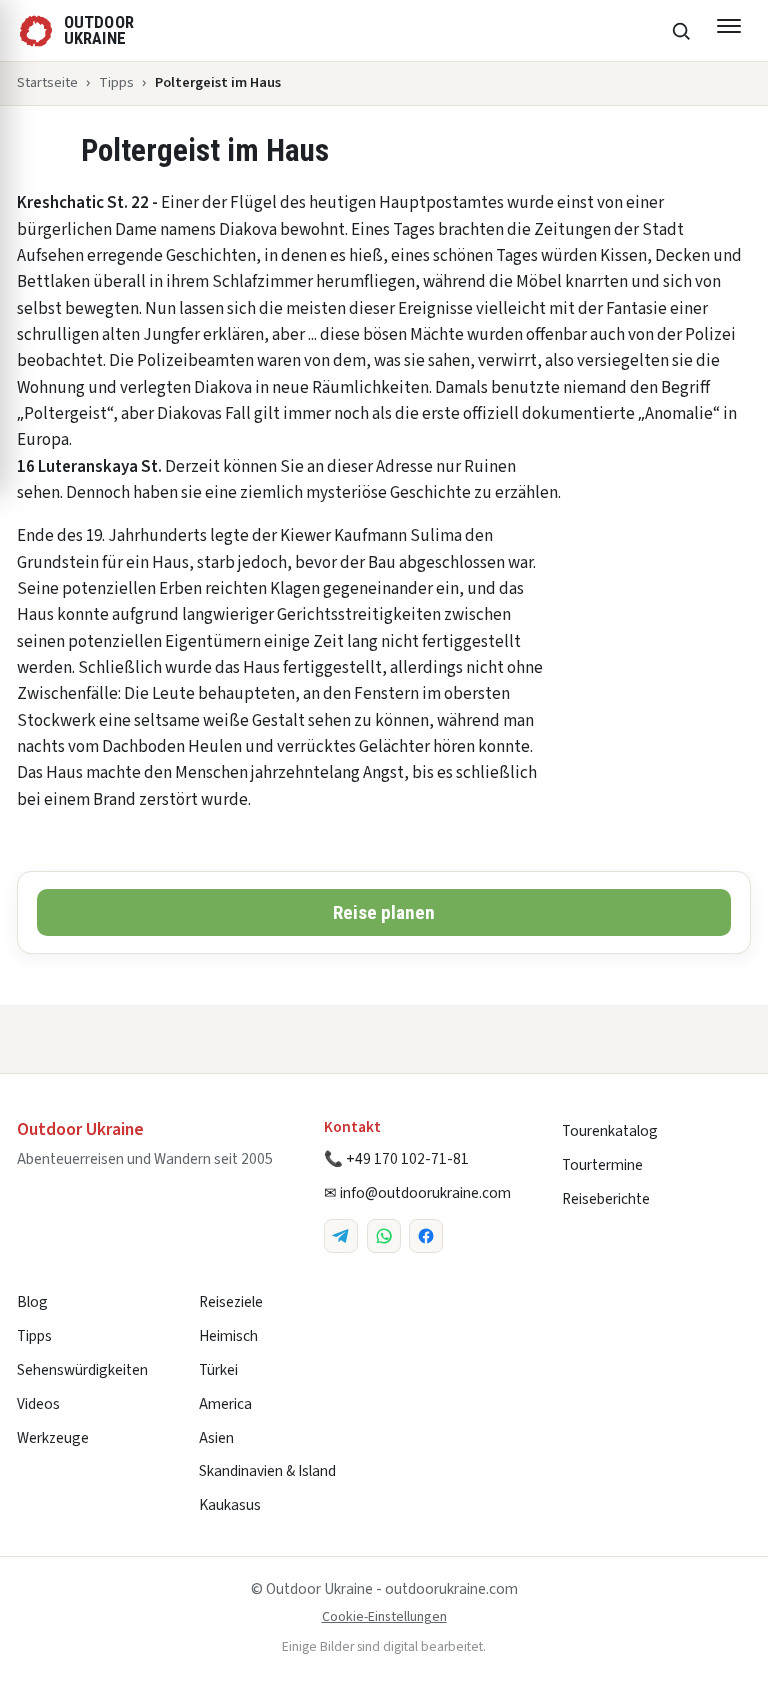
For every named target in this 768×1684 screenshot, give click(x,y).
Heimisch (228, 1336)
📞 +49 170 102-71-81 (396, 1159)
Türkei (218, 1370)
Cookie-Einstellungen (384, 1617)
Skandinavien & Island (267, 1471)
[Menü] (729, 31)
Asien (216, 1438)
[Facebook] (426, 1236)
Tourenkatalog (610, 1131)
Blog (32, 1302)
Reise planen (384, 912)
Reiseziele (231, 1302)
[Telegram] (341, 1236)
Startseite (47, 82)
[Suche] (681, 31)
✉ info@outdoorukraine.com (417, 1193)
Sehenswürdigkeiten (82, 1370)
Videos (38, 1404)
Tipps (116, 82)
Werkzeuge (53, 1438)
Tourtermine (602, 1165)
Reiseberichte (606, 1199)
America (225, 1404)
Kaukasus (230, 1505)
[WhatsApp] (384, 1236)
